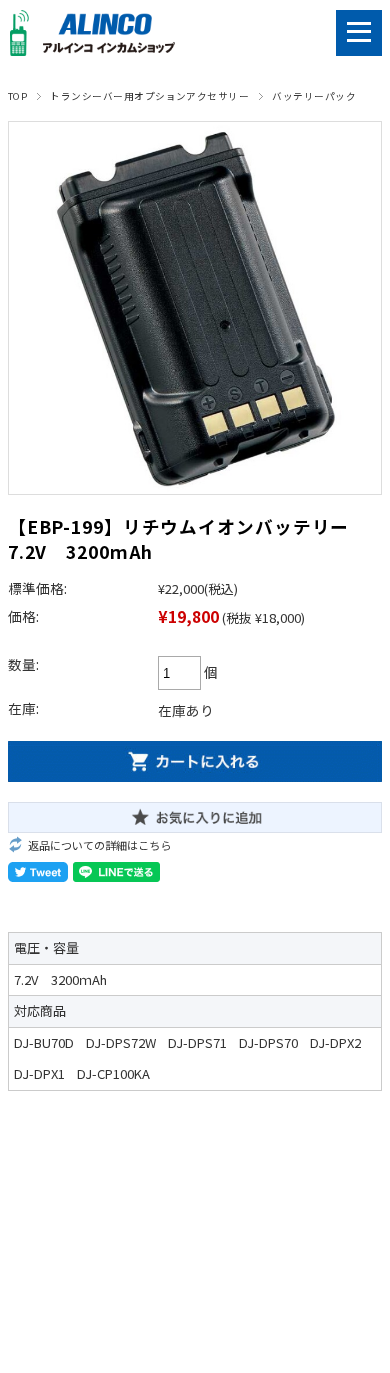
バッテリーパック (314, 96)
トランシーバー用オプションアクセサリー (149, 96)
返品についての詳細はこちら (99, 845)
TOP (17, 96)
